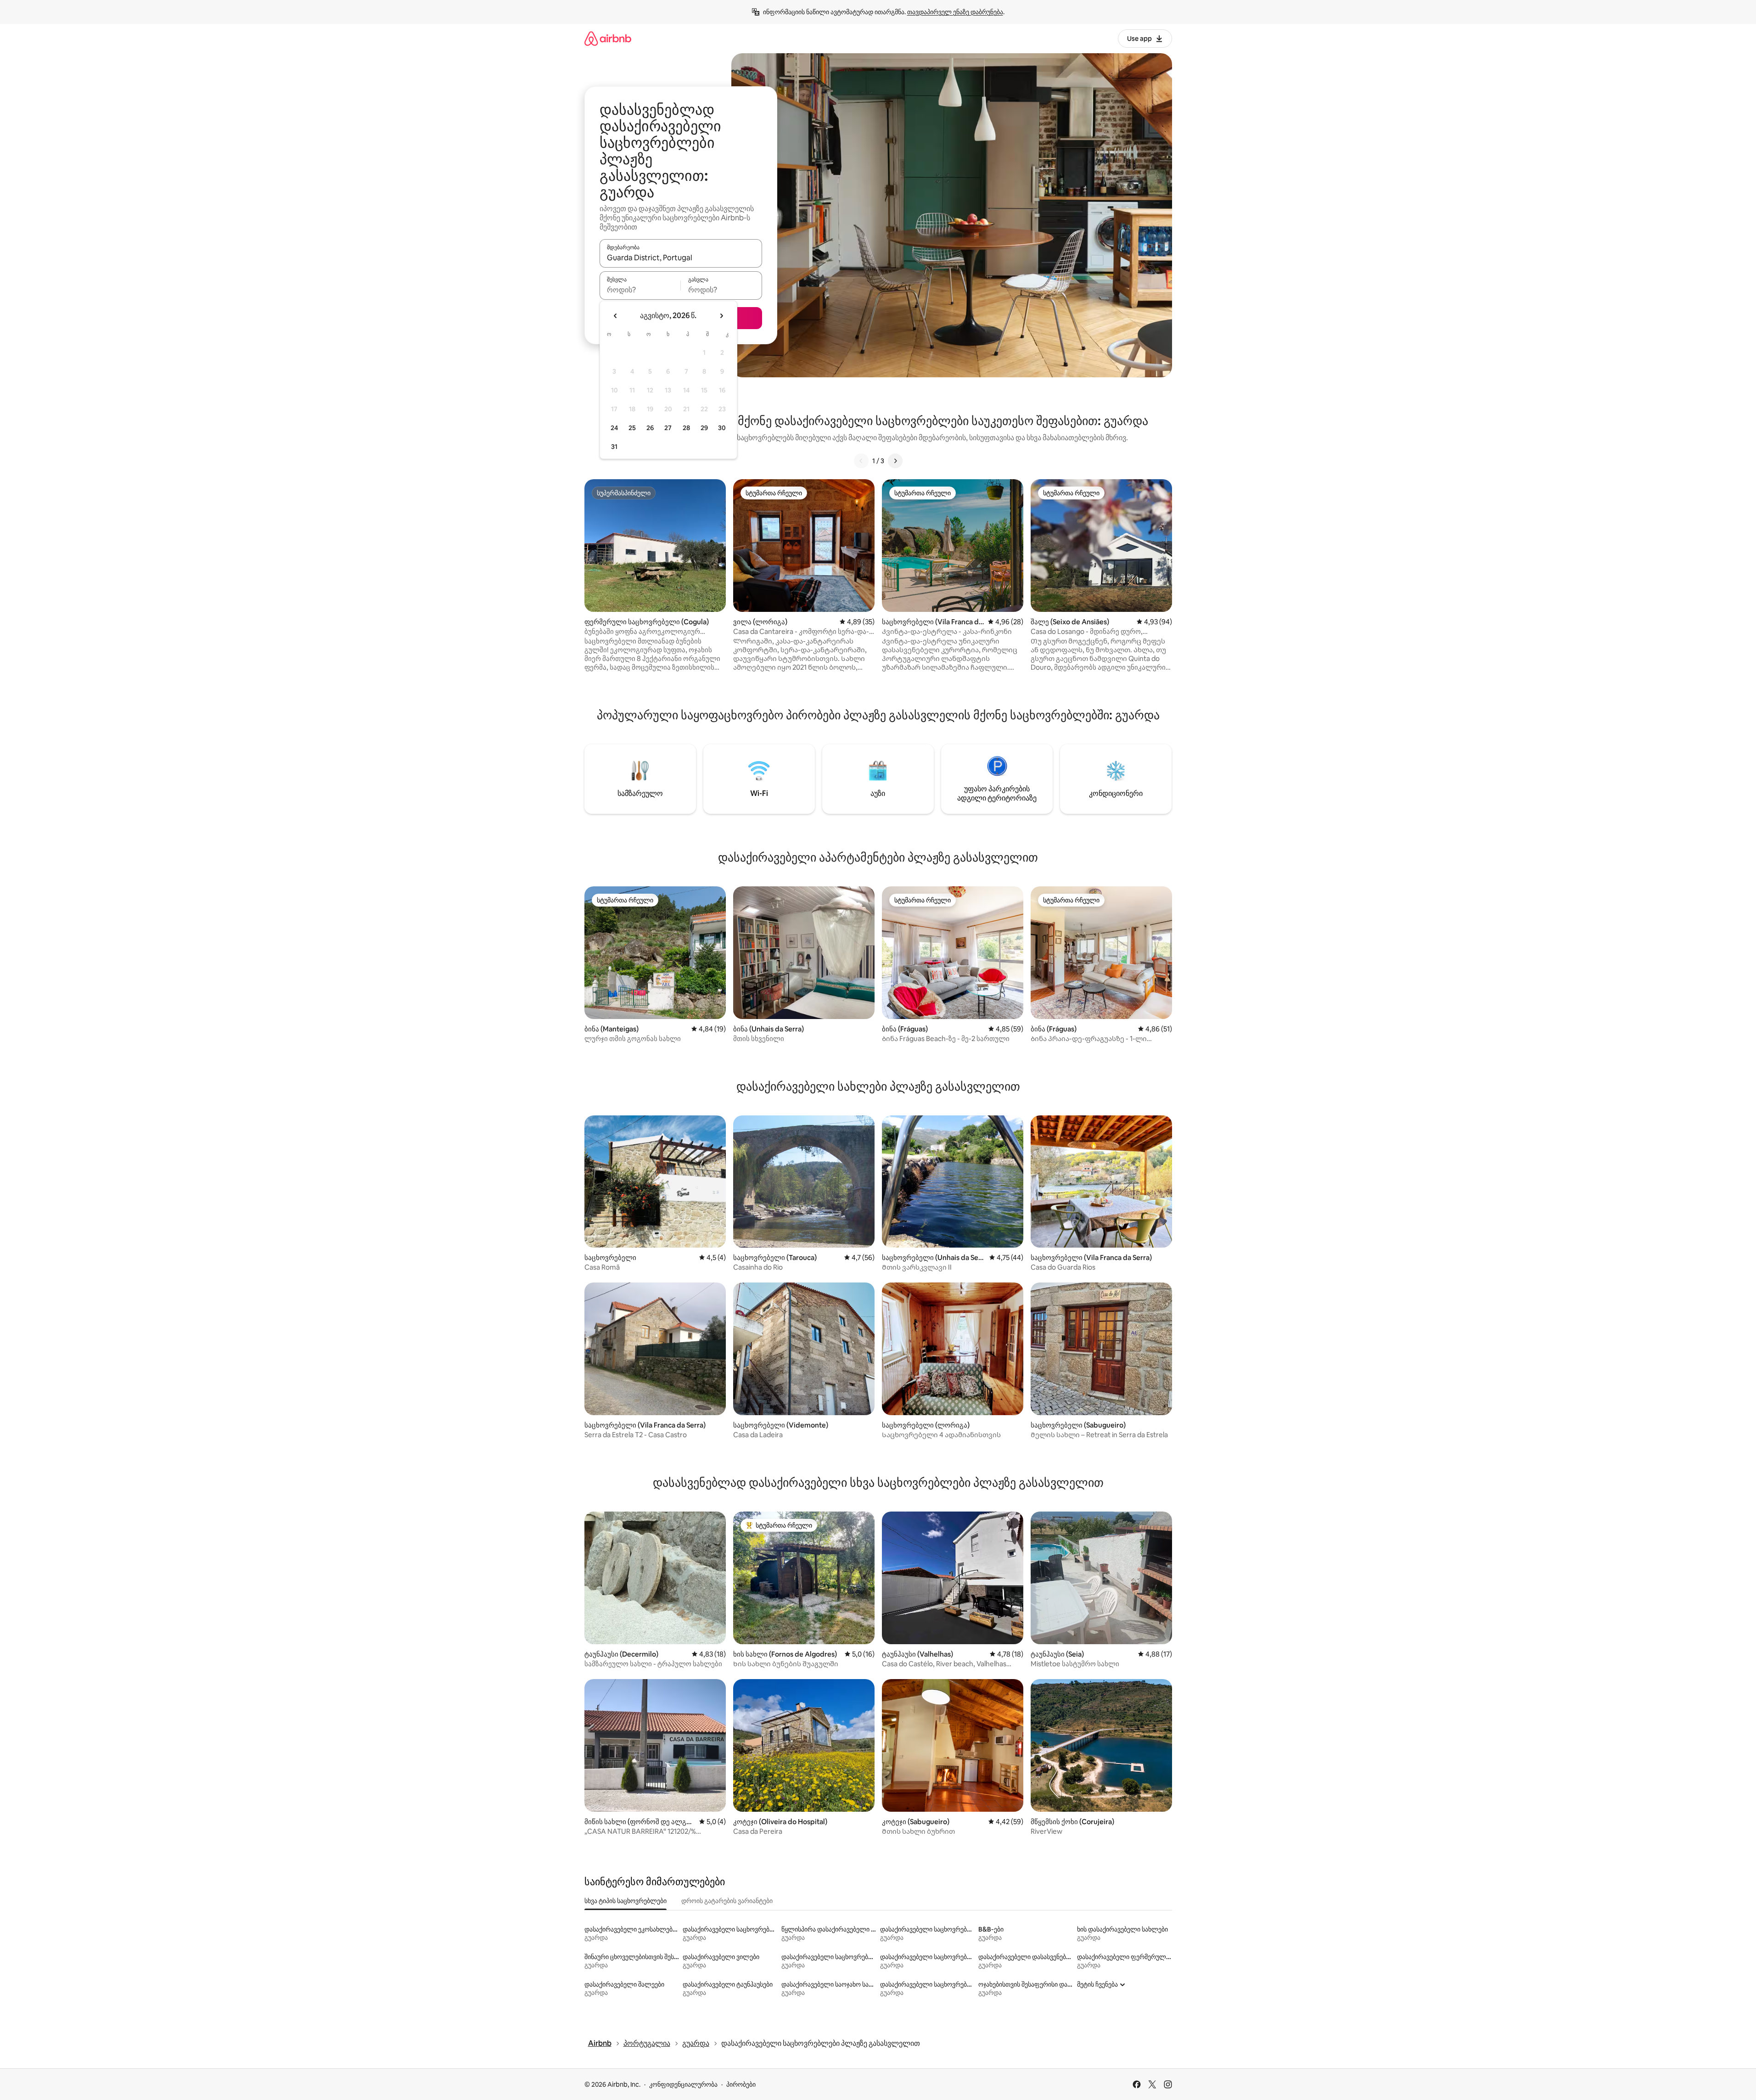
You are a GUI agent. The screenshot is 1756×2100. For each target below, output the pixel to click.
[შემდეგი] (895, 461)
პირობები (741, 2084)
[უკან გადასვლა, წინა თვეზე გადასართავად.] (616, 316)
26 (650, 428)
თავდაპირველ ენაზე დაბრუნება (955, 12)
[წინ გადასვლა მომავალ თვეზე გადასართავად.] (721, 316)
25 (632, 428)
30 (722, 428)
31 (614, 447)
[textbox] (640, 290)
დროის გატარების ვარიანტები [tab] (727, 1901)
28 (686, 428)
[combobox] (681, 258)
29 (704, 428)
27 (668, 428)
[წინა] (861, 461)
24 (614, 428)
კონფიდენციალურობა (683, 2084)
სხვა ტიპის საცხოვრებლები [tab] (626, 1901)
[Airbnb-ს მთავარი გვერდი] (608, 38)
